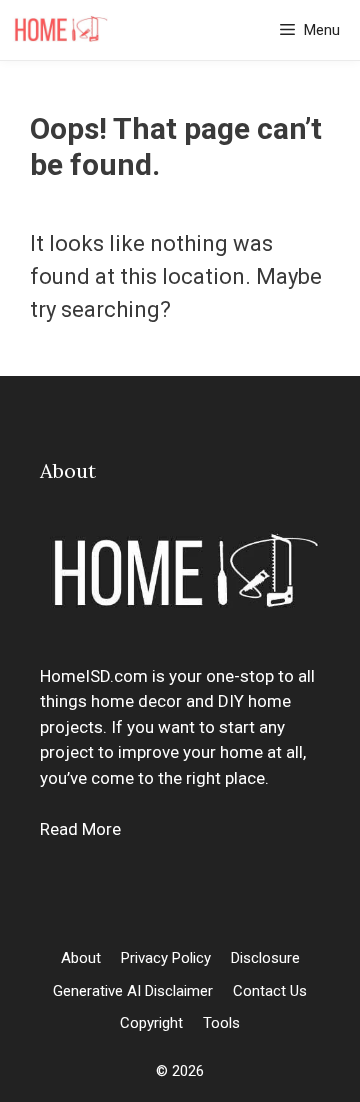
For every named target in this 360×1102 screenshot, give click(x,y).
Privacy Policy (166, 958)
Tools (221, 1023)
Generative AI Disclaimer (133, 991)
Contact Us (270, 991)
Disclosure (265, 958)
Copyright (151, 1023)
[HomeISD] (59, 30)
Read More (80, 829)
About (81, 958)
